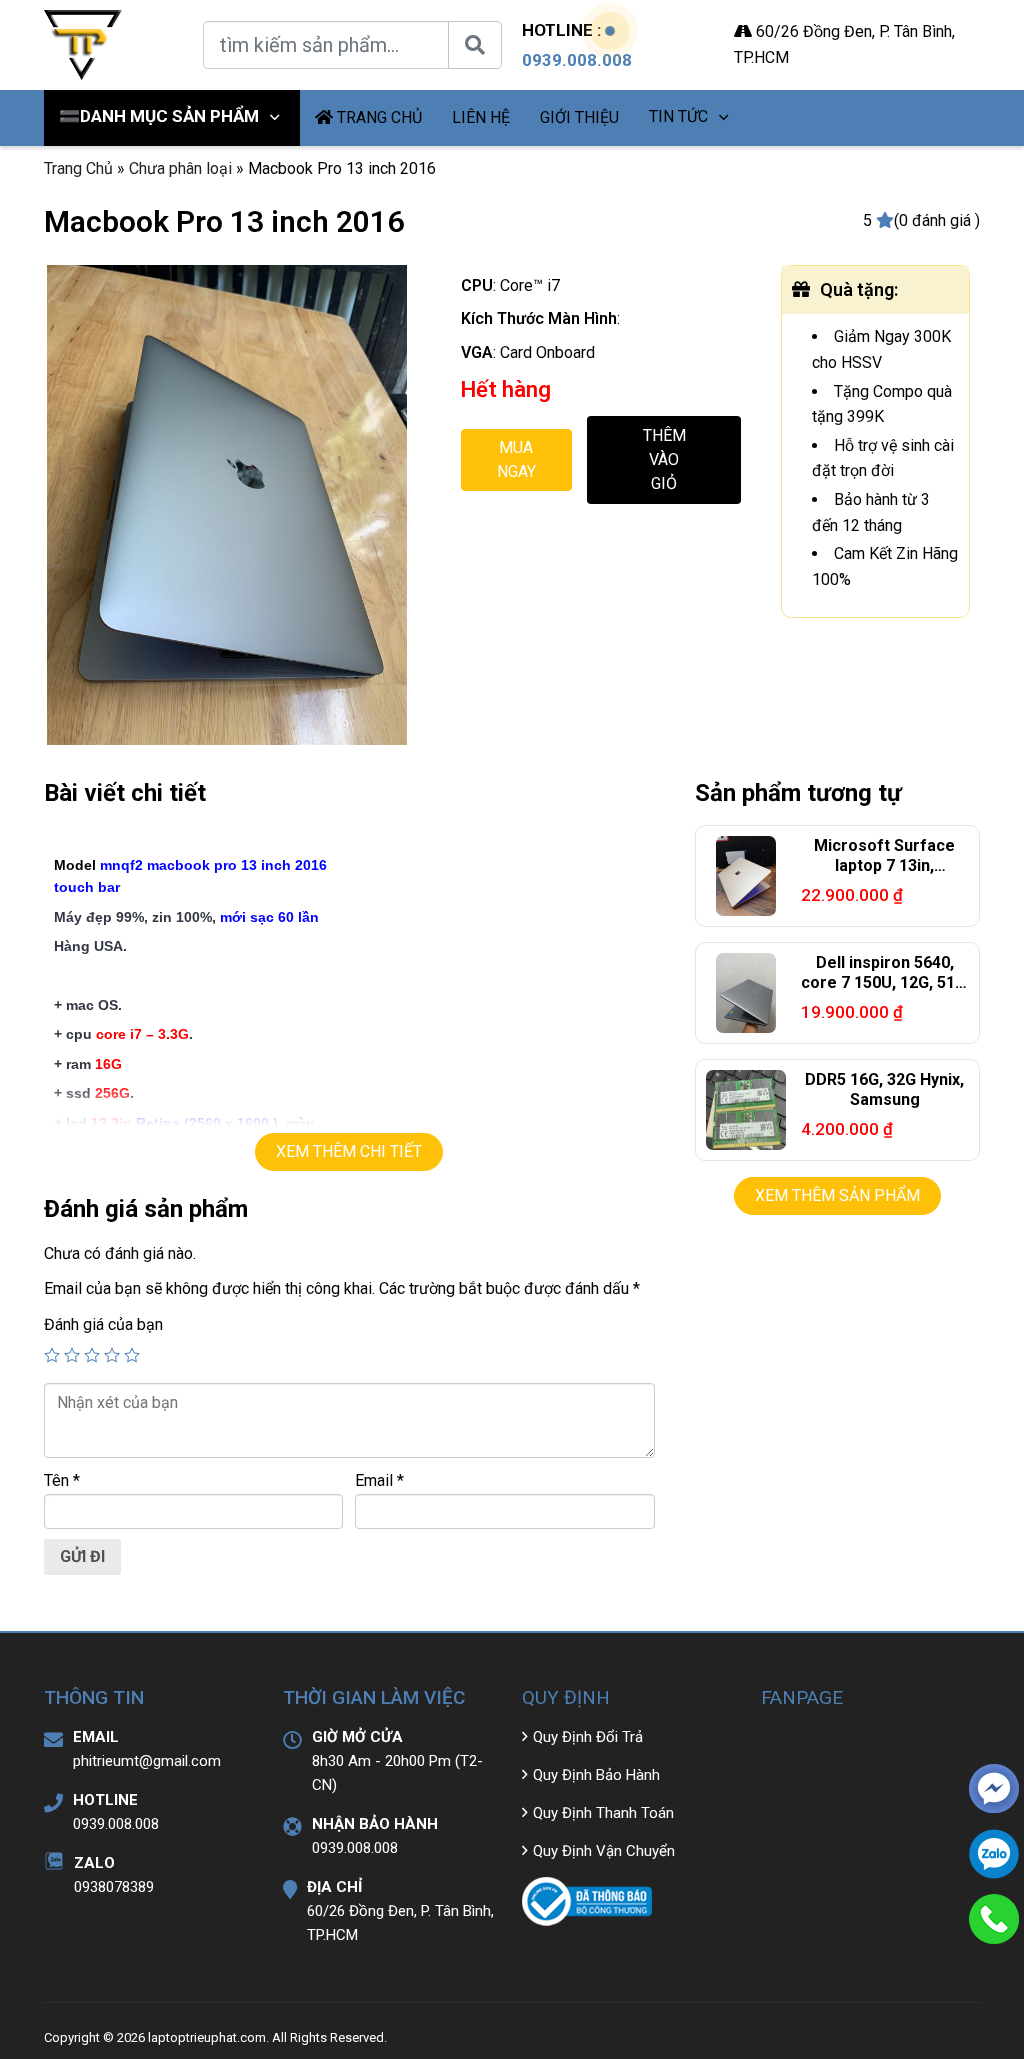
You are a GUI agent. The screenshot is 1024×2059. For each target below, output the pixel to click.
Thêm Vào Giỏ (664, 459)
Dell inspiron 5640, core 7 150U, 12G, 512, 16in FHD (884, 983)
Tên (62, 1480)
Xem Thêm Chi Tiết (349, 1151)
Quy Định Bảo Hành (596, 1775)
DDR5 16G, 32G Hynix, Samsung (884, 1090)
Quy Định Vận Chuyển (604, 1851)
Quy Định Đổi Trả (588, 1737)
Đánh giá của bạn (103, 1324)
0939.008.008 (577, 60)
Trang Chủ (78, 168)
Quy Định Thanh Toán (603, 1813)
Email (379, 1480)
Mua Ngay (516, 459)
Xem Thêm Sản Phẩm (837, 1195)
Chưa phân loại (180, 168)
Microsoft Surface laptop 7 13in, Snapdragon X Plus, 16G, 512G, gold (885, 876)
